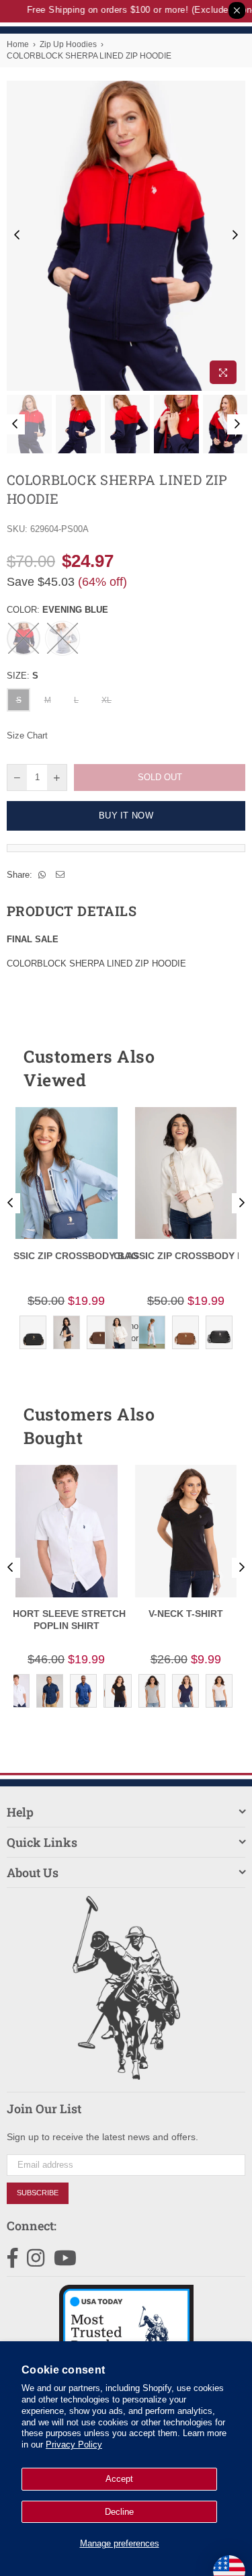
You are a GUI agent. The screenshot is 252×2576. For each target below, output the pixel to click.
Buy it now (126, 816)
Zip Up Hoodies (68, 44)
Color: (57, 610)
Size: (23, 676)
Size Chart (27, 735)
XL (107, 700)
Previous (17, 235)
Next (235, 235)
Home (18, 44)
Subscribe (38, 2193)
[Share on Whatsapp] (42, 875)
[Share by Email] (60, 875)
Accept (119, 2479)
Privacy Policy (74, 2445)
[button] (211, 1068)
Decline (119, 2512)
